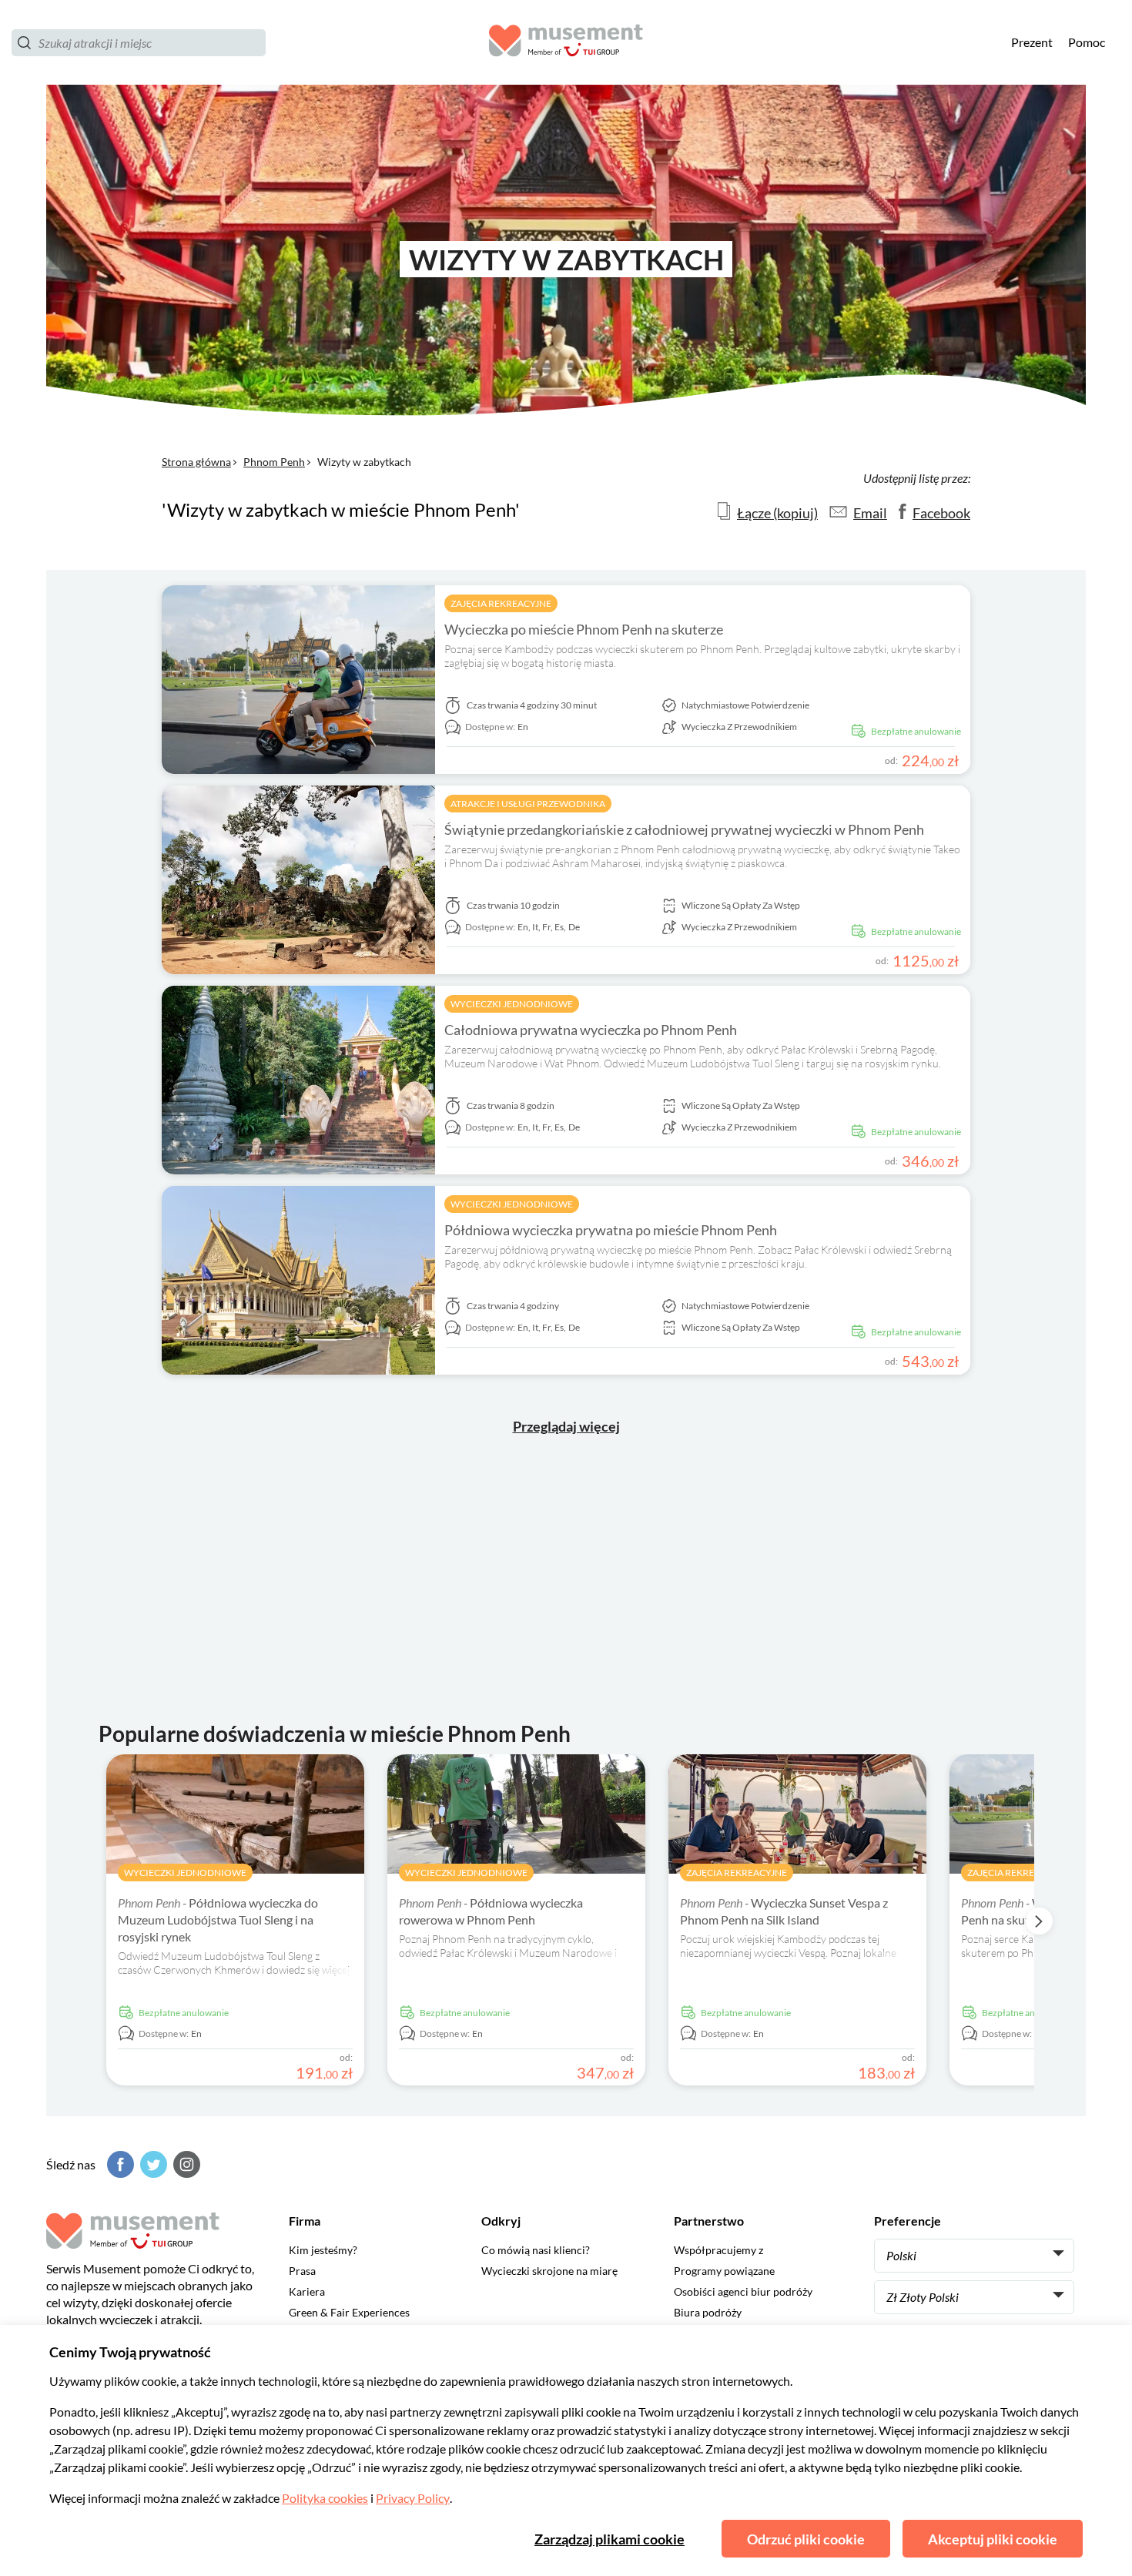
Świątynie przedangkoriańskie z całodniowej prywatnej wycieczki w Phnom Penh (684, 829)
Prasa (302, 2271)
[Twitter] (152, 2164)
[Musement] (566, 43)
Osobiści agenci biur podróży (743, 2291)
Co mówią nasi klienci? (536, 2250)
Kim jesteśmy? (323, 2250)
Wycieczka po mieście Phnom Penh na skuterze (584, 629)
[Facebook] (119, 2164)
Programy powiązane (724, 2271)
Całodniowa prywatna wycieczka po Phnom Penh (591, 1030)
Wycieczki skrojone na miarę (549, 2271)
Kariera (307, 2291)
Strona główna (196, 462)
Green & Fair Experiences (349, 2312)
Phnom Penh (274, 462)
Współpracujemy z (718, 2250)
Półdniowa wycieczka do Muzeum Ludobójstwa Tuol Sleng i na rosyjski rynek (218, 1919)
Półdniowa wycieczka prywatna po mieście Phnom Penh (611, 1230)
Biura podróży (708, 2312)
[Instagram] (185, 2164)
